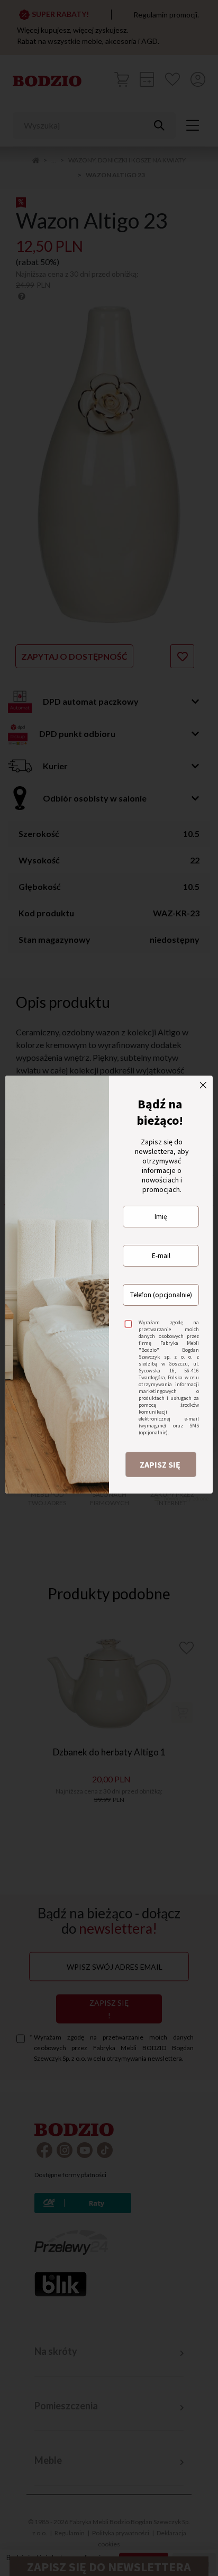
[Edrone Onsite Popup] (109, 1288)
